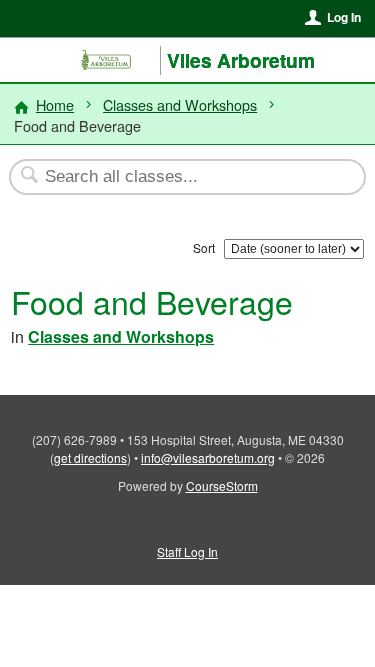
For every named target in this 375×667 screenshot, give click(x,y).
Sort (204, 247)
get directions (90, 457)
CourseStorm (222, 485)
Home (55, 104)
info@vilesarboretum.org (208, 457)
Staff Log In (187, 551)
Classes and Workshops (180, 104)
